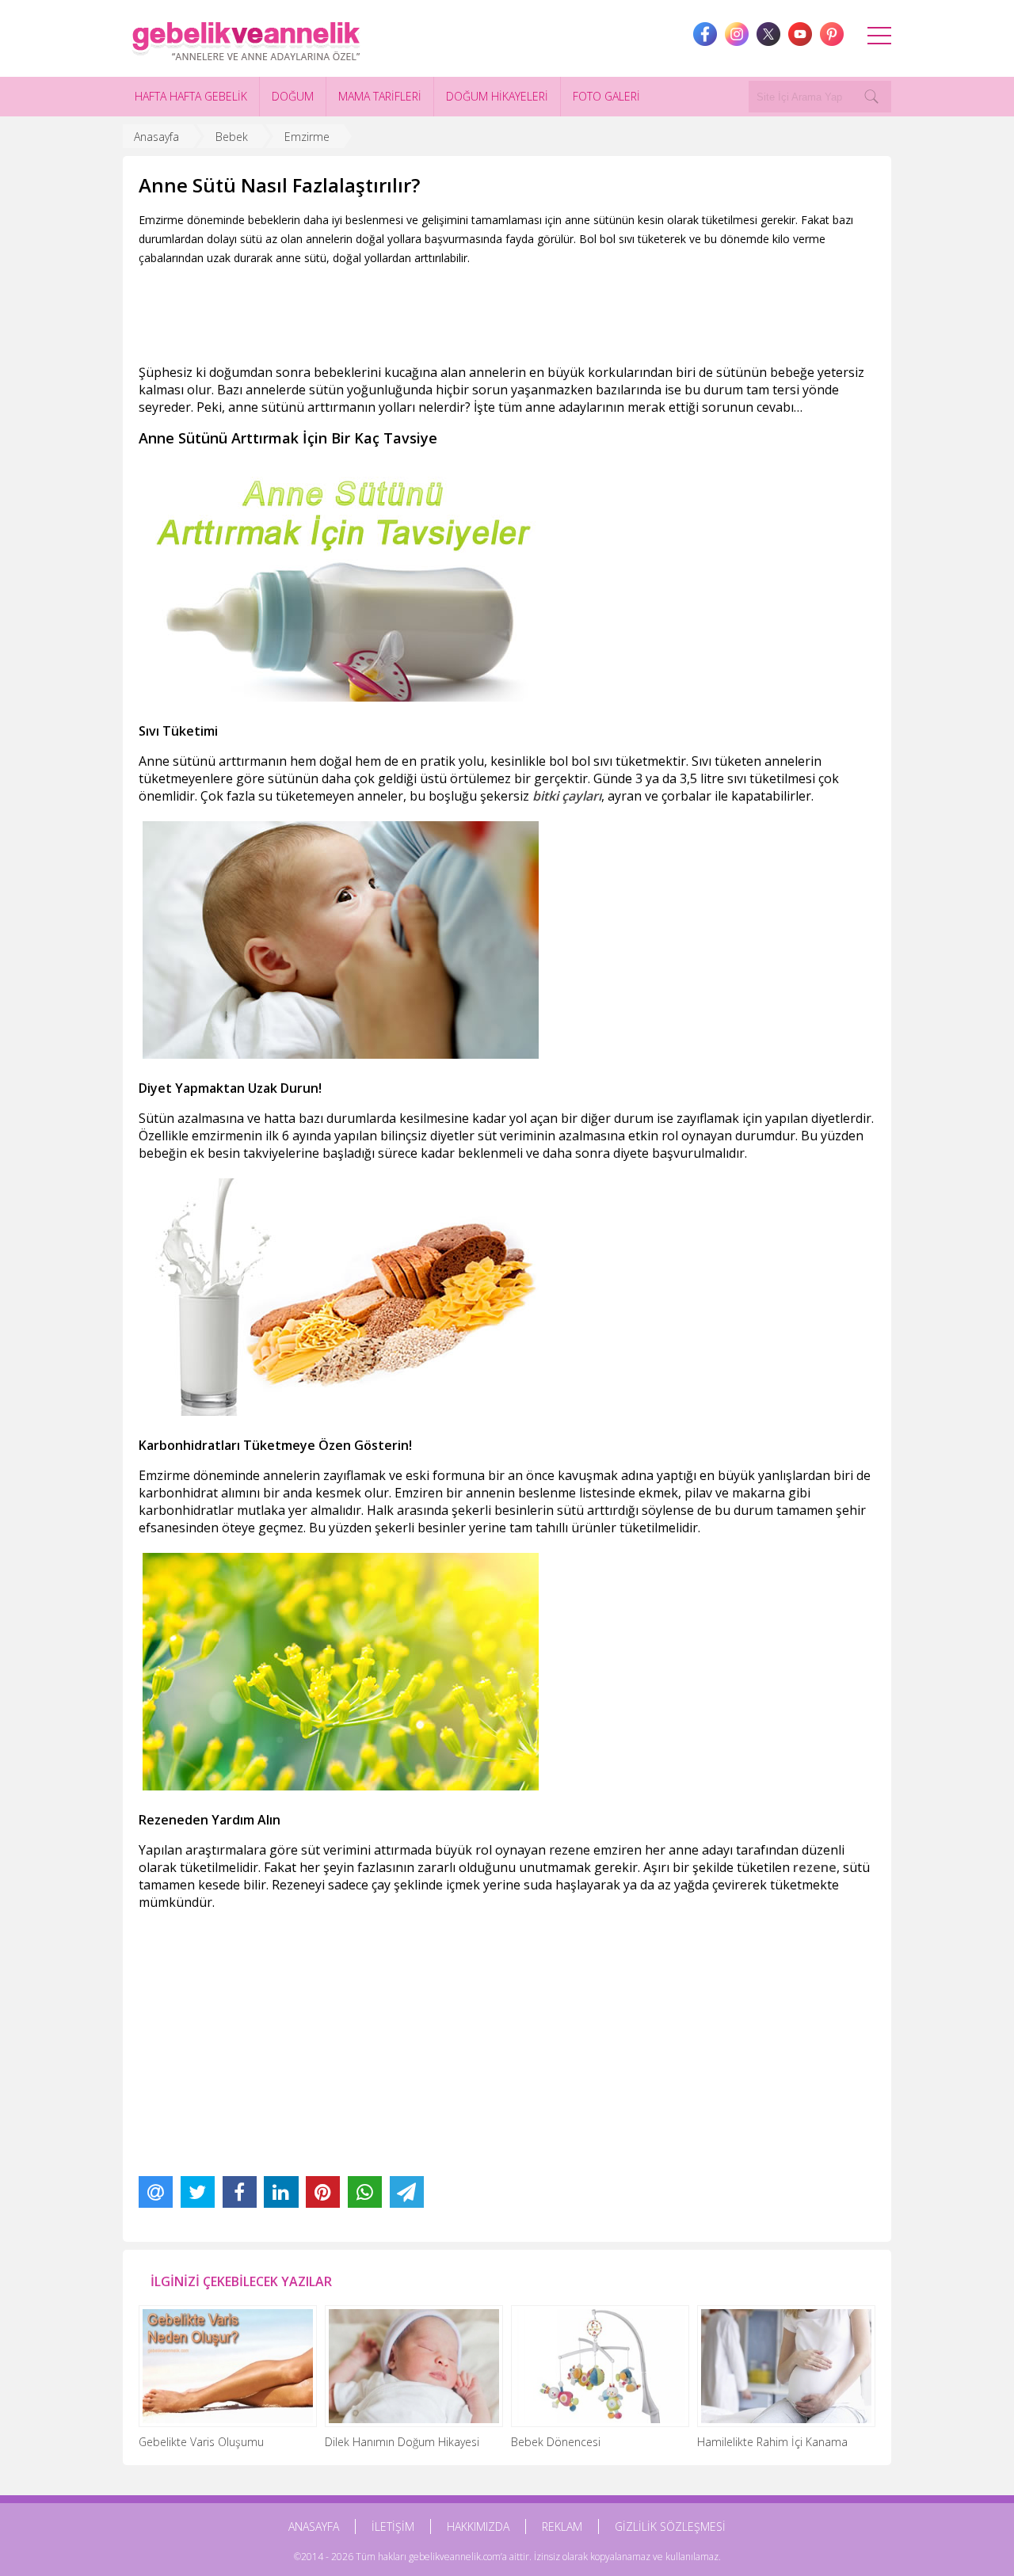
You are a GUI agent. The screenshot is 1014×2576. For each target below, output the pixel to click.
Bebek (232, 137)
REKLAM (562, 2527)
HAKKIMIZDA (478, 2527)
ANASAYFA (314, 2527)
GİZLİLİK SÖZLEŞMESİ (670, 2527)
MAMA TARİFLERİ (380, 96)
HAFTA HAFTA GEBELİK (191, 96)
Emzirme (307, 137)
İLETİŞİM (393, 2527)
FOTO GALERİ (606, 96)
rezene (815, 1867)
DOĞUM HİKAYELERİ (497, 96)
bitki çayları (567, 796)
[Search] (871, 97)
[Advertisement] (427, 311)
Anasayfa (156, 137)
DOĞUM (293, 96)
